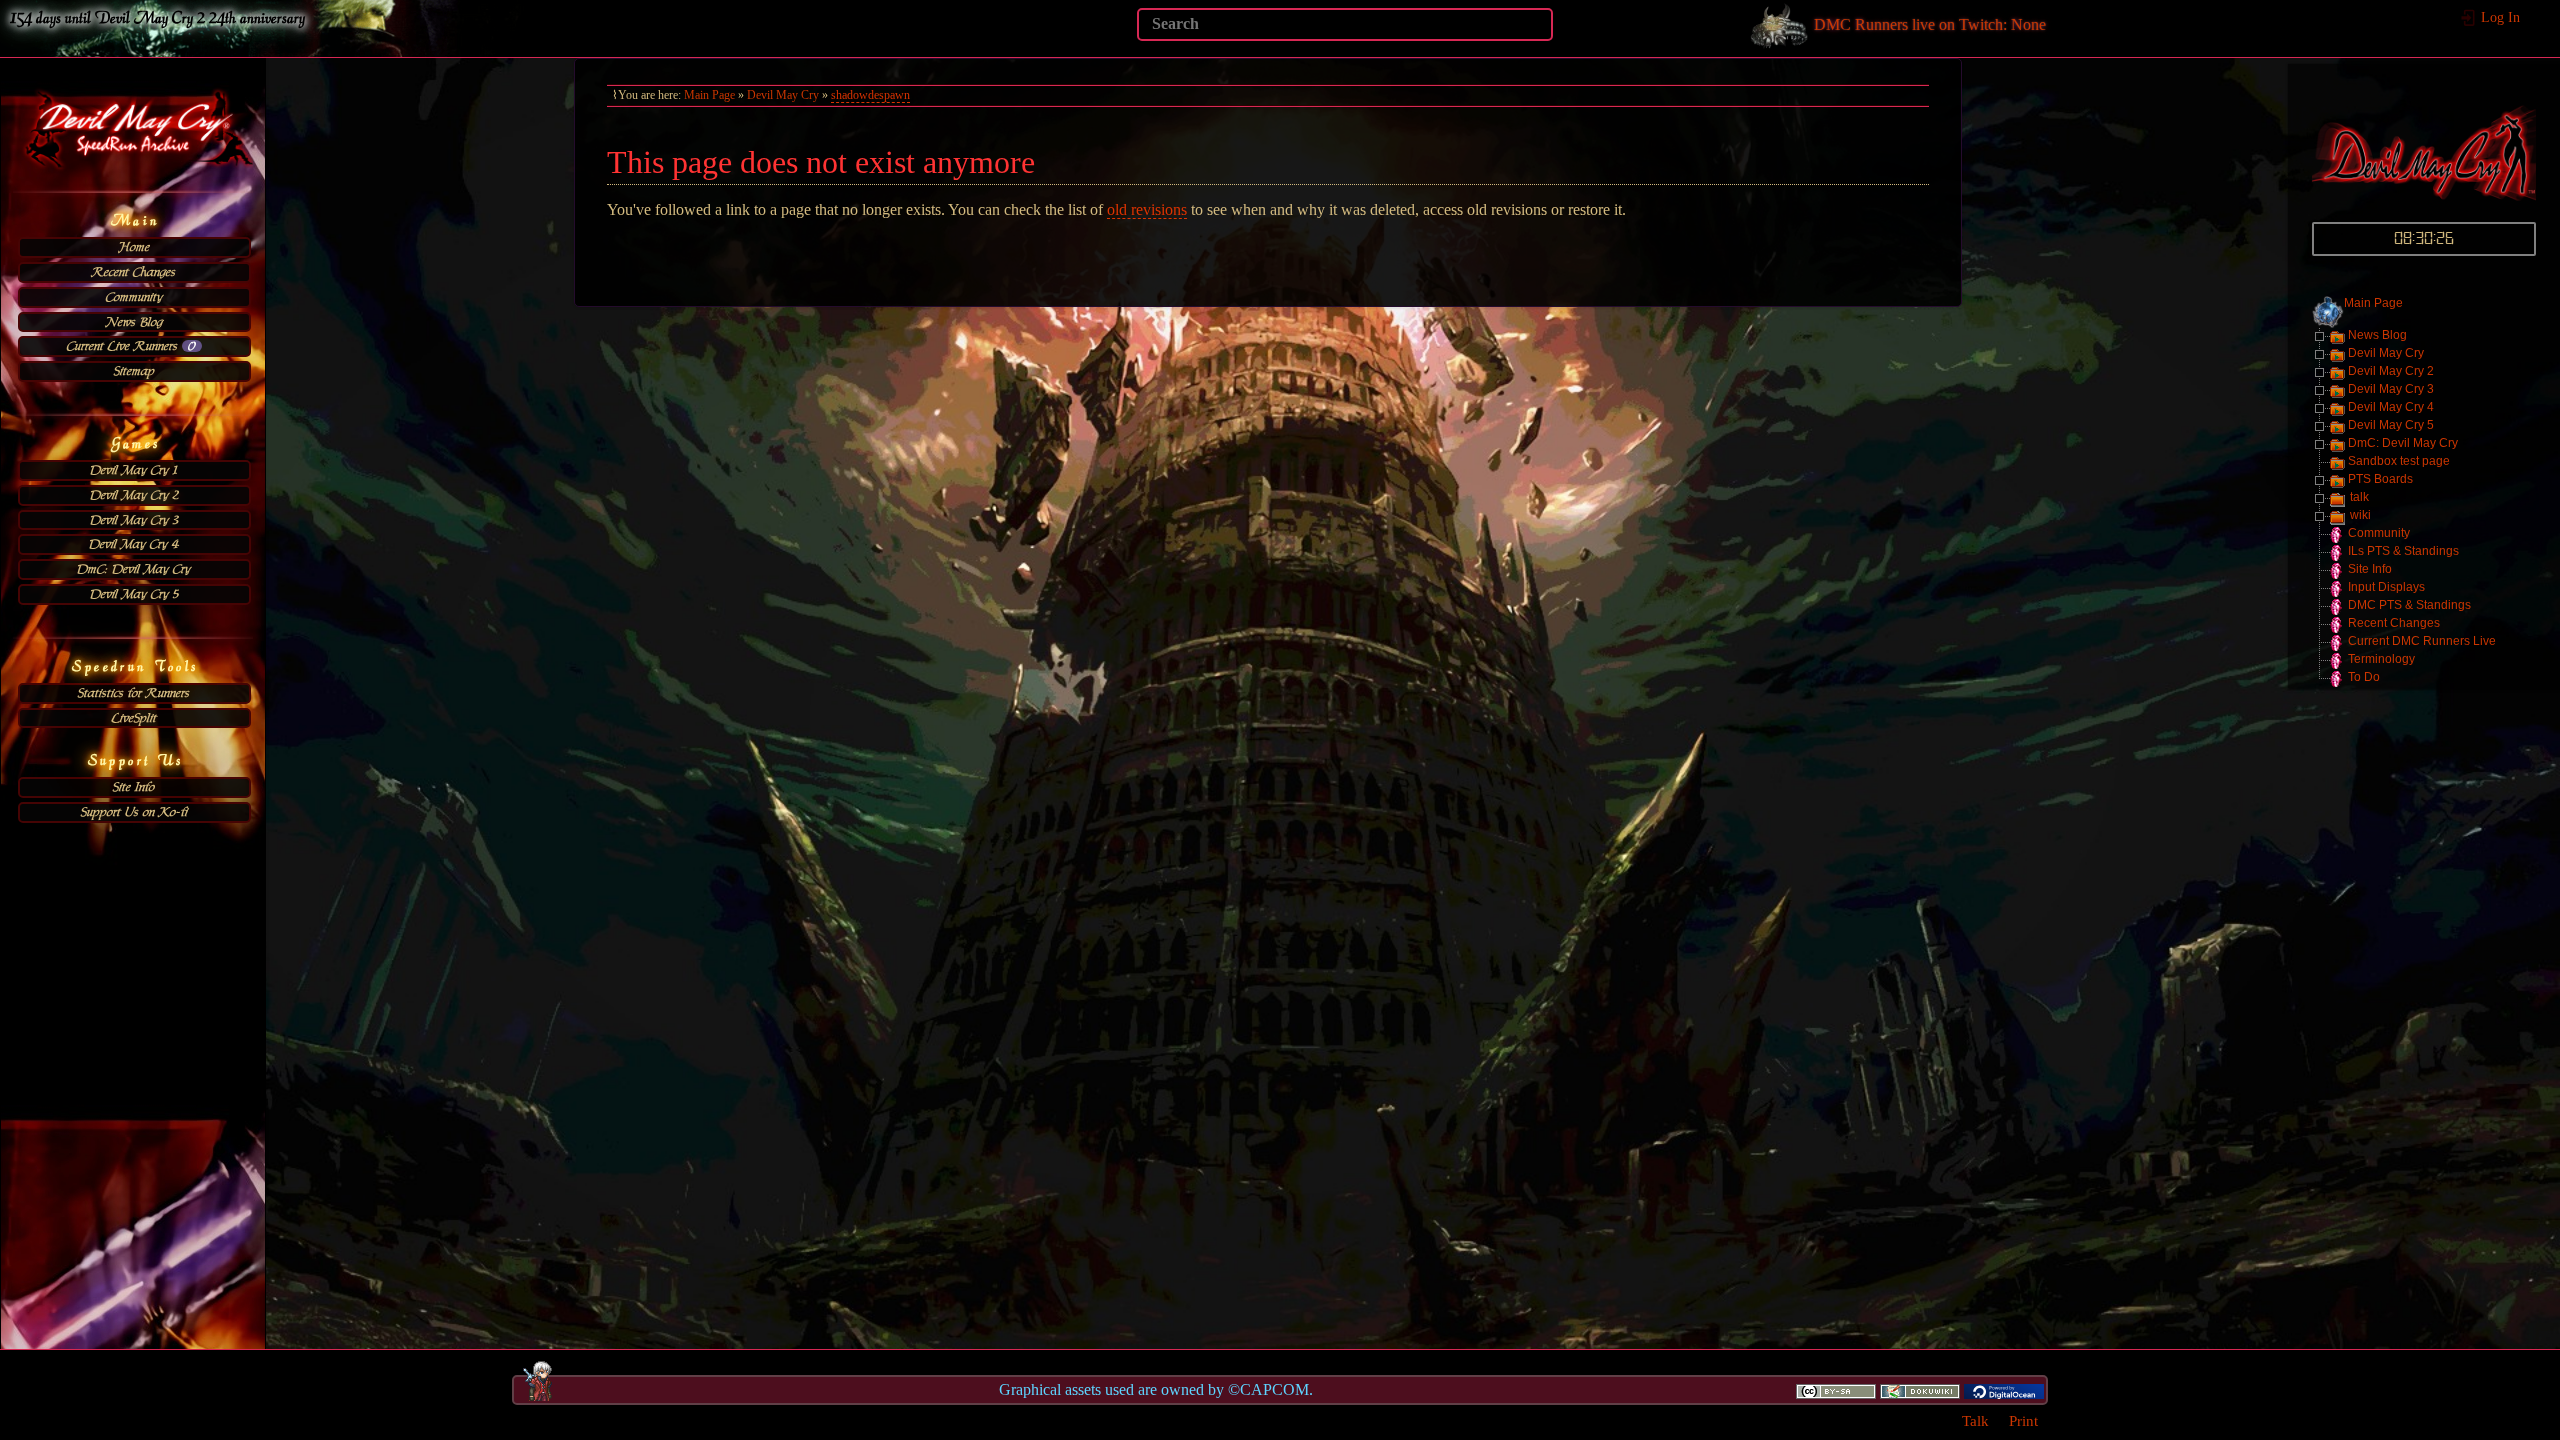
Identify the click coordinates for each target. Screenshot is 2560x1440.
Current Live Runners (131, 346)
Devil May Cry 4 (134, 544)
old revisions (1147, 209)
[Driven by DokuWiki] (1920, 1390)
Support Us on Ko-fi (134, 812)
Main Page (2373, 303)
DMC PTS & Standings (2409, 605)
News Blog (134, 322)
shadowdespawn (870, 95)
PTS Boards (2380, 479)
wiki (2360, 515)
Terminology (2381, 659)
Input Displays (2386, 587)
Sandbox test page (2399, 461)
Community (134, 297)
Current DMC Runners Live (2422, 641)
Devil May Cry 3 (134, 520)
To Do (2364, 677)
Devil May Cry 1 (134, 470)
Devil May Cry (2386, 353)
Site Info (134, 787)
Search (1542, 24)
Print (2023, 1420)
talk (2359, 497)
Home (134, 247)
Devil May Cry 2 (134, 495)
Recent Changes (134, 272)
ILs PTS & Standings (2403, 551)
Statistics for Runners (134, 693)
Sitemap (134, 371)
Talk (1975, 1420)
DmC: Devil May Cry (134, 569)
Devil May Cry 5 (134, 594)
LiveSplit (134, 718)
